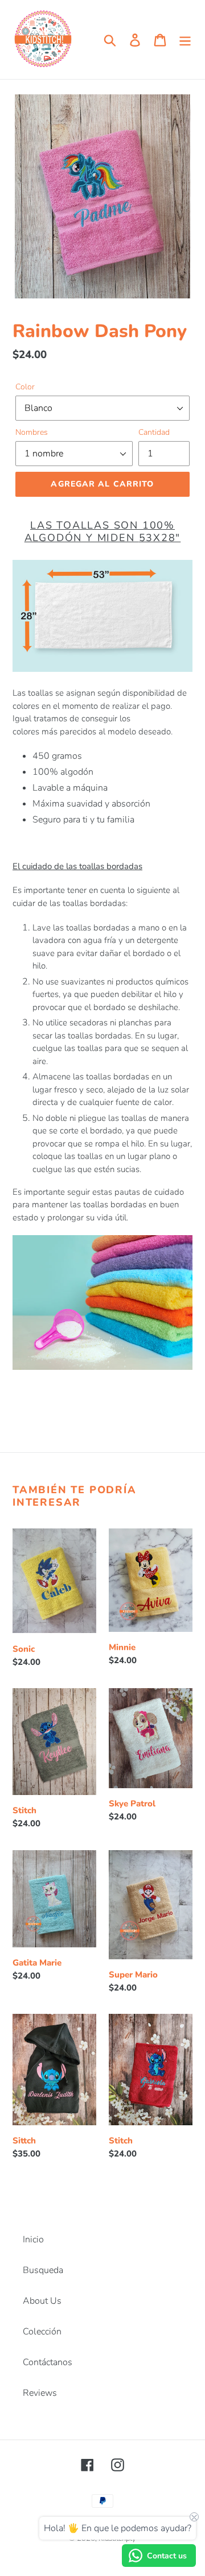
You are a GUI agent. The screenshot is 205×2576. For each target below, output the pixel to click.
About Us (42, 2301)
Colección (42, 2332)
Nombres (32, 432)
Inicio (33, 2240)
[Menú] (185, 40)
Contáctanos (48, 2362)
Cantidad (154, 432)
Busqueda (43, 2270)
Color (25, 387)
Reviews (40, 2393)
